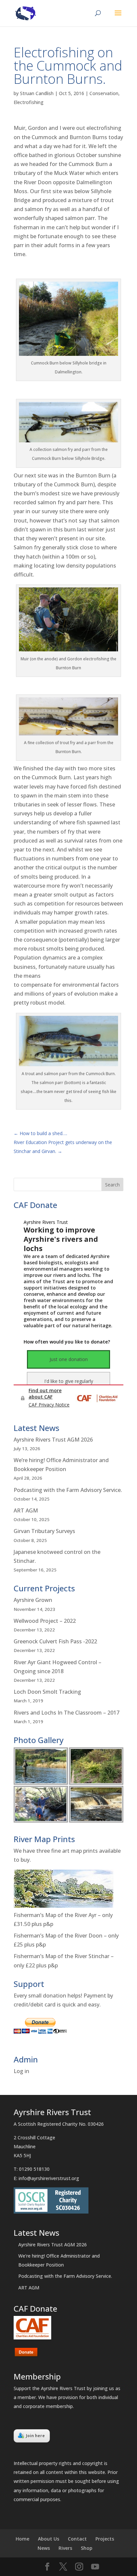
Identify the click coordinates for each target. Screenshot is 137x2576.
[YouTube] (95, 2567)
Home (22, 2539)
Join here (35, 2436)
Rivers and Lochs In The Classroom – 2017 (67, 1713)
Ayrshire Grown (33, 1600)
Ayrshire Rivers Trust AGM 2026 (53, 1440)
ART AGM (26, 1510)
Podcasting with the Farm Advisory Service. (68, 1490)
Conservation (104, 93)
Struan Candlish (37, 93)
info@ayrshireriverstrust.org (49, 2178)
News (44, 2548)
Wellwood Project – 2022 (45, 1621)
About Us (49, 2539)
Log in (21, 2071)
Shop (87, 2548)
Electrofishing (29, 102)
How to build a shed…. (40, 1133)
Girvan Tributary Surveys (44, 1531)
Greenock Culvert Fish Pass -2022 (55, 1641)
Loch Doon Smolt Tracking (47, 1692)
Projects (105, 2539)
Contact (77, 2539)
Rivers (65, 2548)
